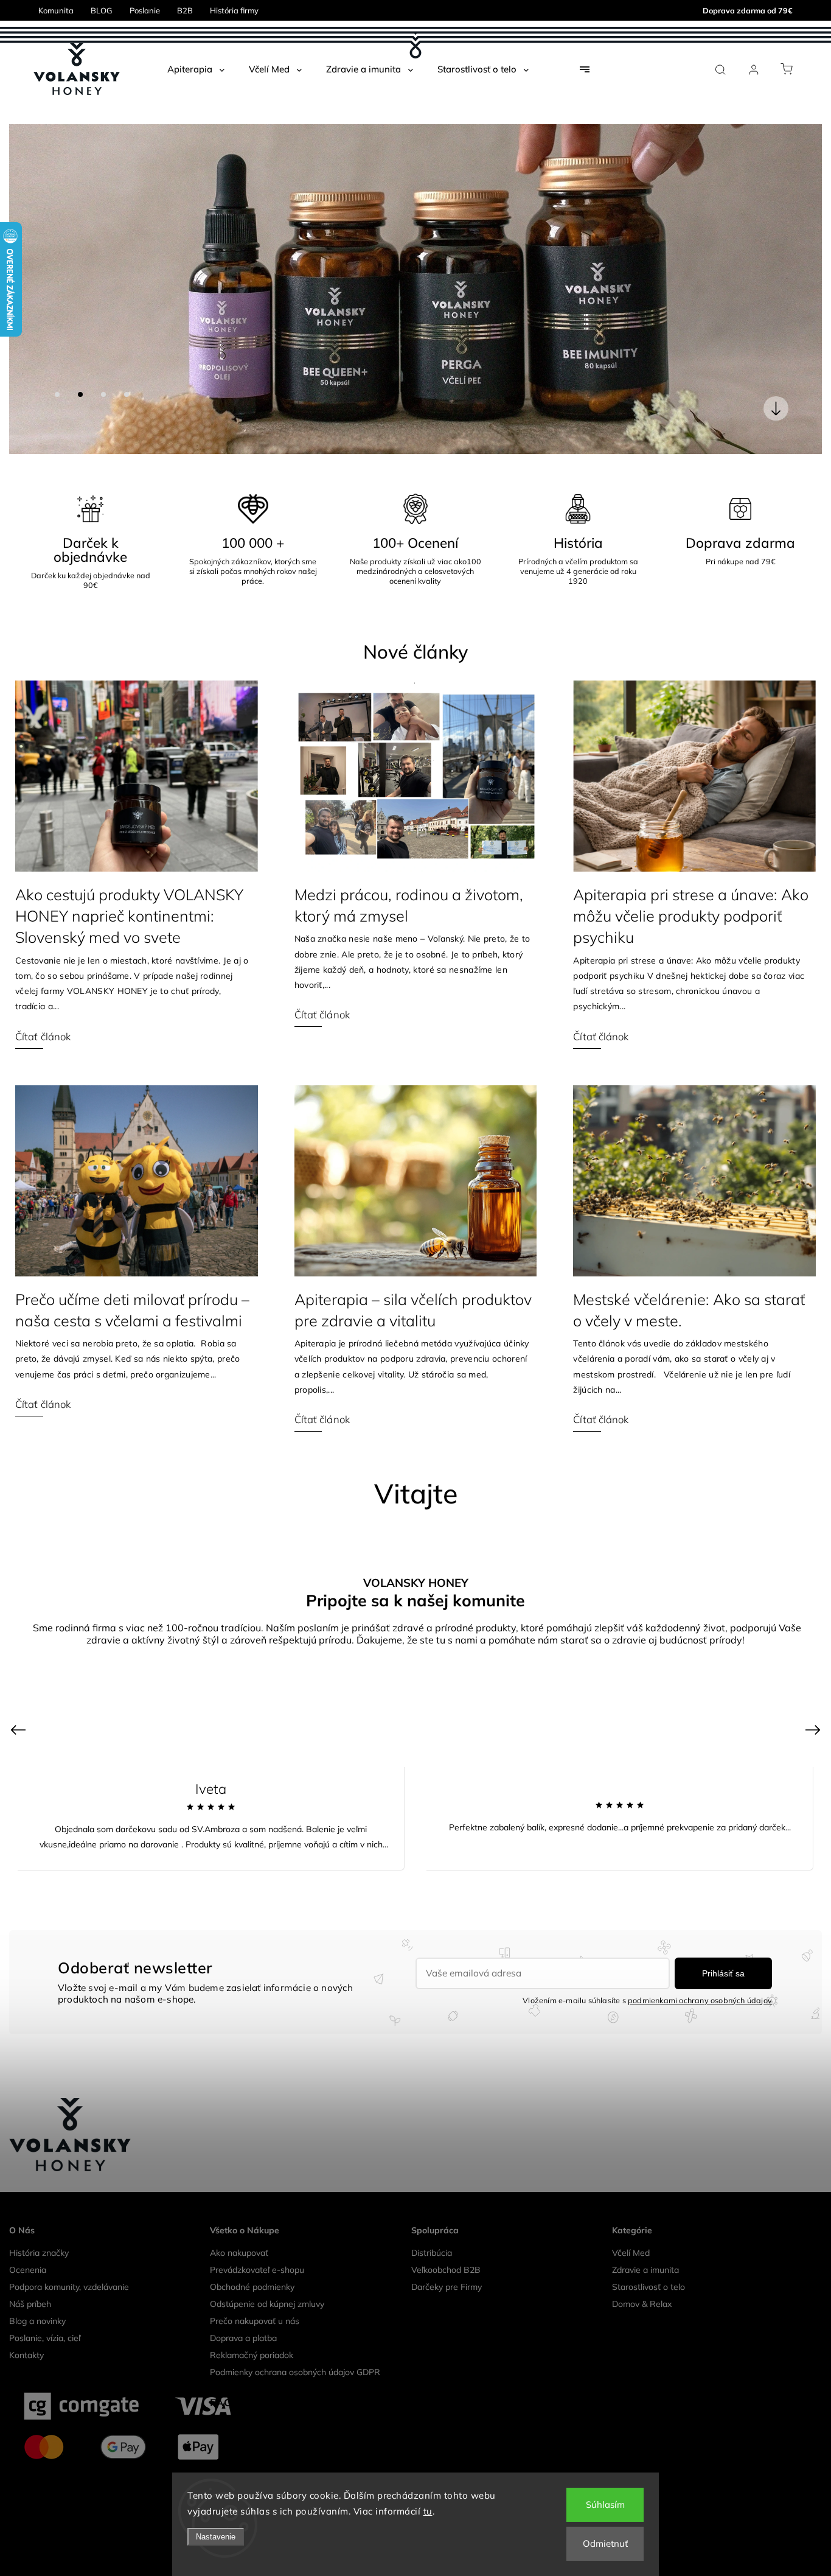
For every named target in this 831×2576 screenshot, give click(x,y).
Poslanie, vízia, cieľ (45, 2008)
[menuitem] (196, 69)
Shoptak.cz (475, 2214)
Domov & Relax (642, 1974)
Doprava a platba (243, 2008)
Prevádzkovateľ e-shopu (257, 1940)
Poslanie (145, 10)
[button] (37, 124)
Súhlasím (605, 2504)
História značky (39, 1923)
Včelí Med (631, 1923)
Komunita (56, 10)
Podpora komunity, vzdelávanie (69, 1957)
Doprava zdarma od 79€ (748, 10)
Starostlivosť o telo (648, 1957)
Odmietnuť (605, 2543)
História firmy (234, 10)
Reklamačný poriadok (252, 2025)
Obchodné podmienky (252, 1957)
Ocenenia (28, 1940)
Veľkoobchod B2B (446, 1940)
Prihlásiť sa (723, 1643)
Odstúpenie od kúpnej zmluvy (267, 1974)
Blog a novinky (37, 1991)
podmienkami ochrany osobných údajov (700, 1670)
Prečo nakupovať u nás (255, 1991)
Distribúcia (432, 1923)
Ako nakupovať (239, 1923)
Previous (20, 1400)
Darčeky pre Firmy (447, 1957)
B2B (185, 10)
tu (428, 2511)
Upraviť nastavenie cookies (415, 2196)
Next (815, 1400)
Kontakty (26, 2025)
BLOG (102, 10)
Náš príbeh (30, 1974)
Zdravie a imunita (645, 1940)
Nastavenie (216, 2537)
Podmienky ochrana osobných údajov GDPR (295, 2042)
